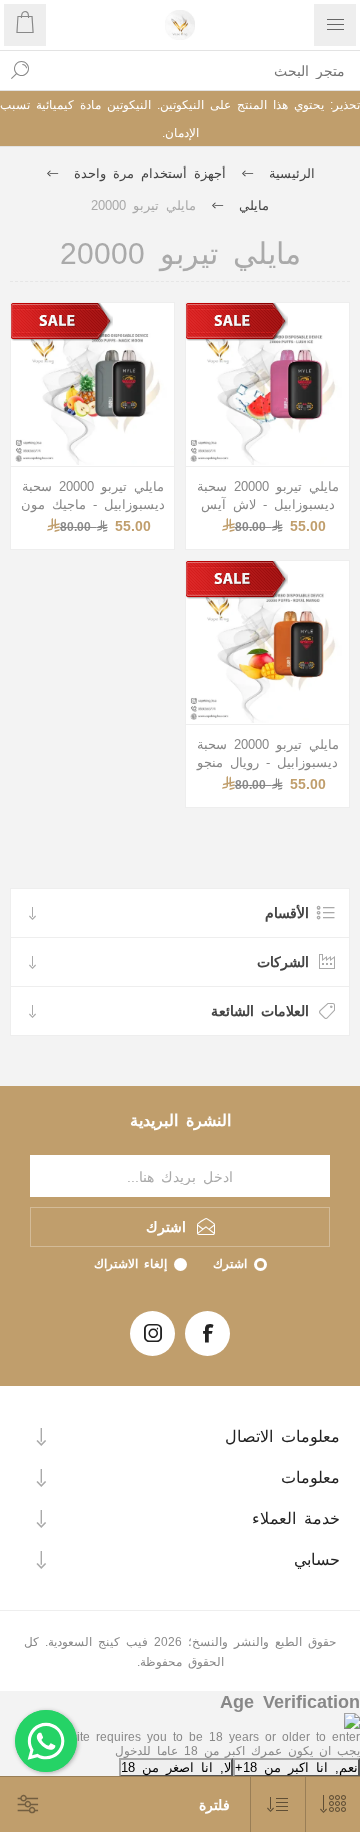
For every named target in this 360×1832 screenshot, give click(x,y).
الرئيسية (292, 172)
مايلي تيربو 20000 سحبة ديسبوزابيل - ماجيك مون (93, 494)
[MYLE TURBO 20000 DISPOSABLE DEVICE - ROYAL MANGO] (267, 642)
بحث (20, 70)
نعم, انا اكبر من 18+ (296, 1766)
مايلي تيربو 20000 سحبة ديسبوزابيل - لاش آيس (268, 494)
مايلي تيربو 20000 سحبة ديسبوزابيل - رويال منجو (268, 752)
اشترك (230, 1263)
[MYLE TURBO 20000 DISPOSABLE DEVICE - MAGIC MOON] (92, 384)
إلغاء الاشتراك (130, 1263)
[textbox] (200, 70)
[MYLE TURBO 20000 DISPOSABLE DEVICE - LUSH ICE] (267, 384)
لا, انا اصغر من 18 (176, 1766)
